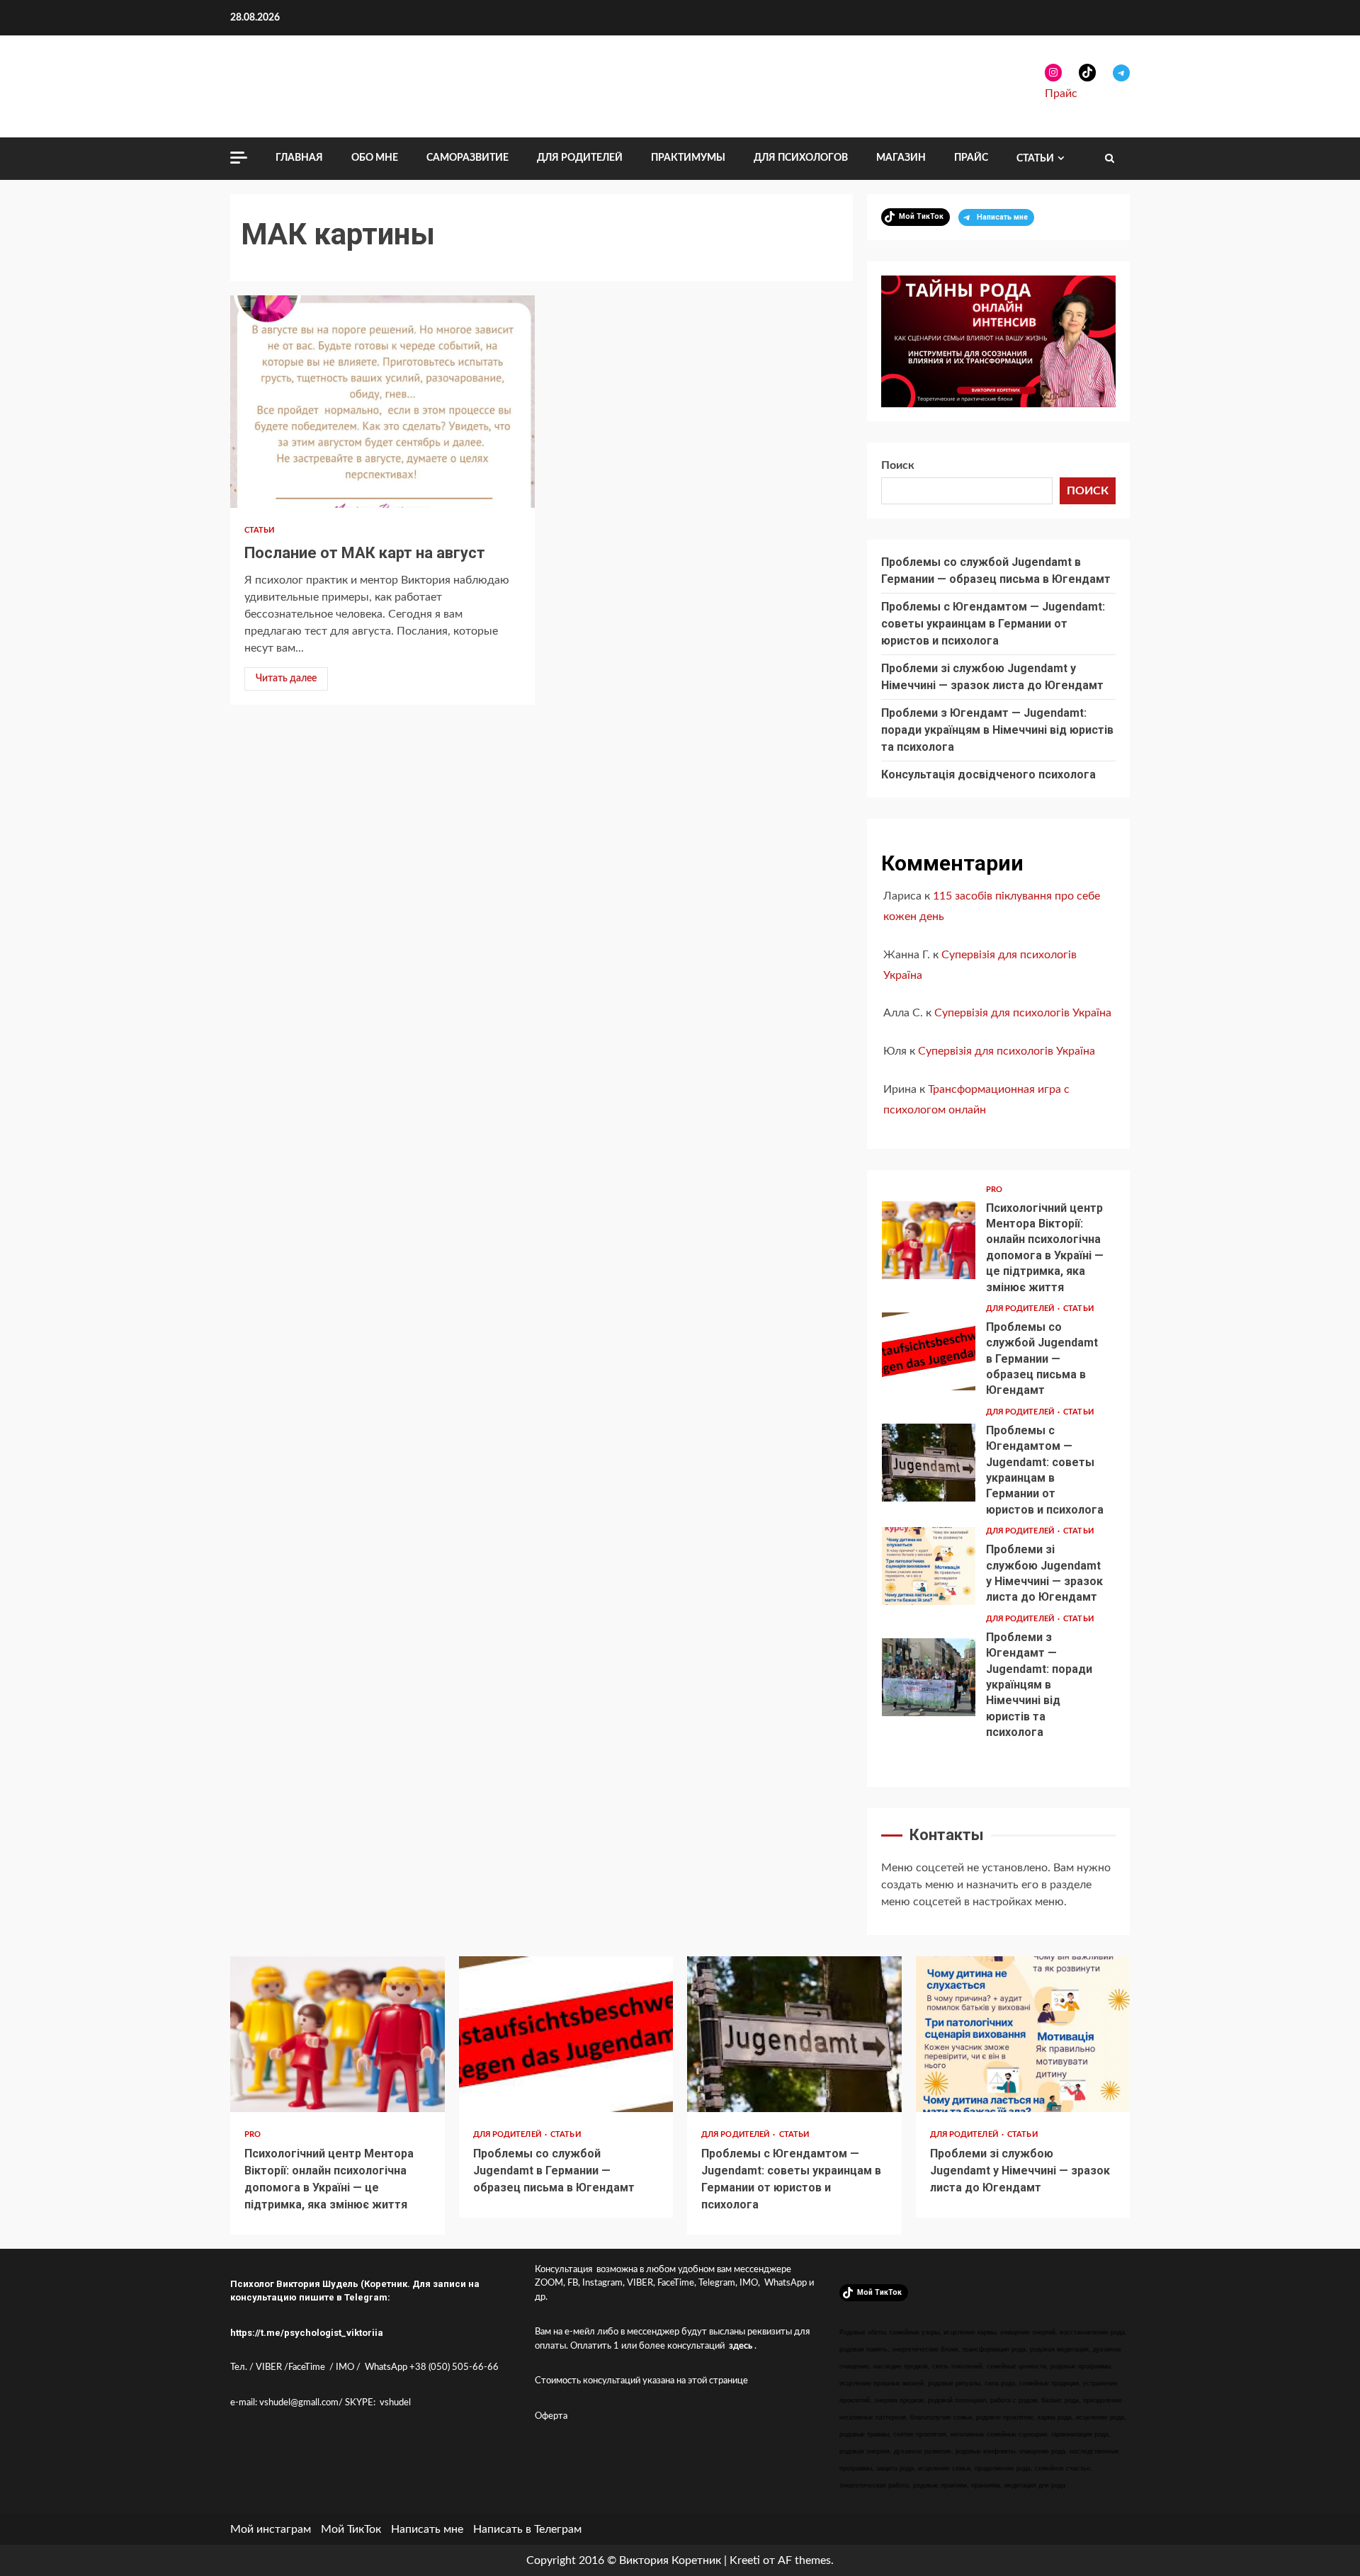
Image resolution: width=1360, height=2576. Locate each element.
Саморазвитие (467, 158)
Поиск (898, 465)
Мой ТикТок (351, 2529)
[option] (998, 1244)
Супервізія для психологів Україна (1023, 1013)
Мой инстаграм (271, 2529)
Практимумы (688, 158)
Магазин (901, 158)
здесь (741, 2346)
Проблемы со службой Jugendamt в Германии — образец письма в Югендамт (929, 1351)
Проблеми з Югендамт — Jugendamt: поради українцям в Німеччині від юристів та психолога (997, 730)
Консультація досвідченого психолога (988, 774)
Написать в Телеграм (527, 2529)
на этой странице (712, 2381)
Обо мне (375, 158)
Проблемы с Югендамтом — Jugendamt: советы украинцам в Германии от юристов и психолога (993, 624)
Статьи (1035, 159)
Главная (299, 158)
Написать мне (427, 2529)
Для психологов (801, 158)
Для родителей (580, 158)
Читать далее (286, 679)
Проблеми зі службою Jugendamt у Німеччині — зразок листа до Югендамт (929, 1566)
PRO (994, 1190)
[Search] (1110, 159)
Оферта (551, 2416)
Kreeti (745, 2560)
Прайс (1061, 93)
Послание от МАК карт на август (382, 402)
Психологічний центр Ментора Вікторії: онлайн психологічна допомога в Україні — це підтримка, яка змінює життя (929, 1240)
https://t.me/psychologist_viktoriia (307, 2333)
